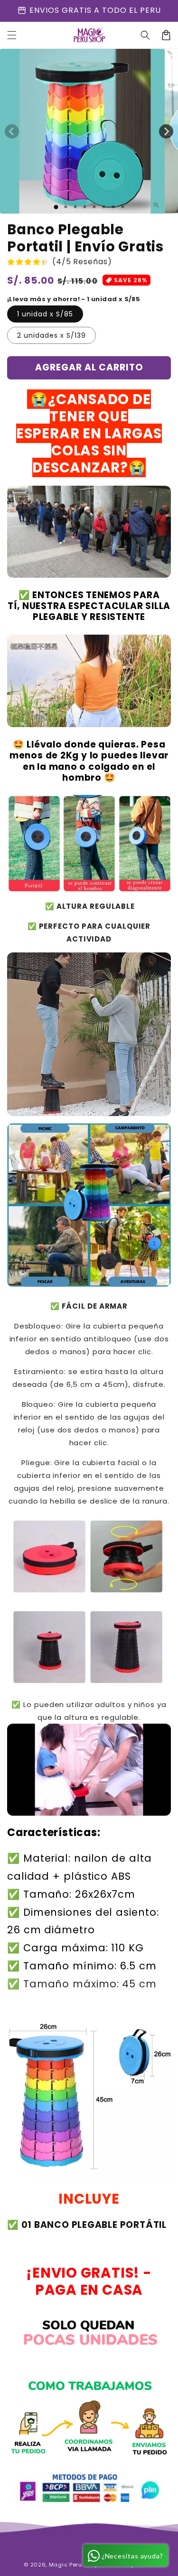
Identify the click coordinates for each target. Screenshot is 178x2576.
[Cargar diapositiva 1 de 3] (75, 207)
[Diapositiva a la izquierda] (12, 131)
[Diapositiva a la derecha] (166, 131)
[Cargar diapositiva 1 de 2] (66, 207)
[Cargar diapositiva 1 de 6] (103, 207)
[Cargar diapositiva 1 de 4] (84, 207)
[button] (12, 35)
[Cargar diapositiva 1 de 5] (94, 207)
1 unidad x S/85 (45, 314)
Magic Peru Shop (74, 2565)
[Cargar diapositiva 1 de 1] (56, 207)
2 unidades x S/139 (52, 335)
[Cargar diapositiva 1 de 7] (113, 207)
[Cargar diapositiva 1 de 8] (122, 207)
